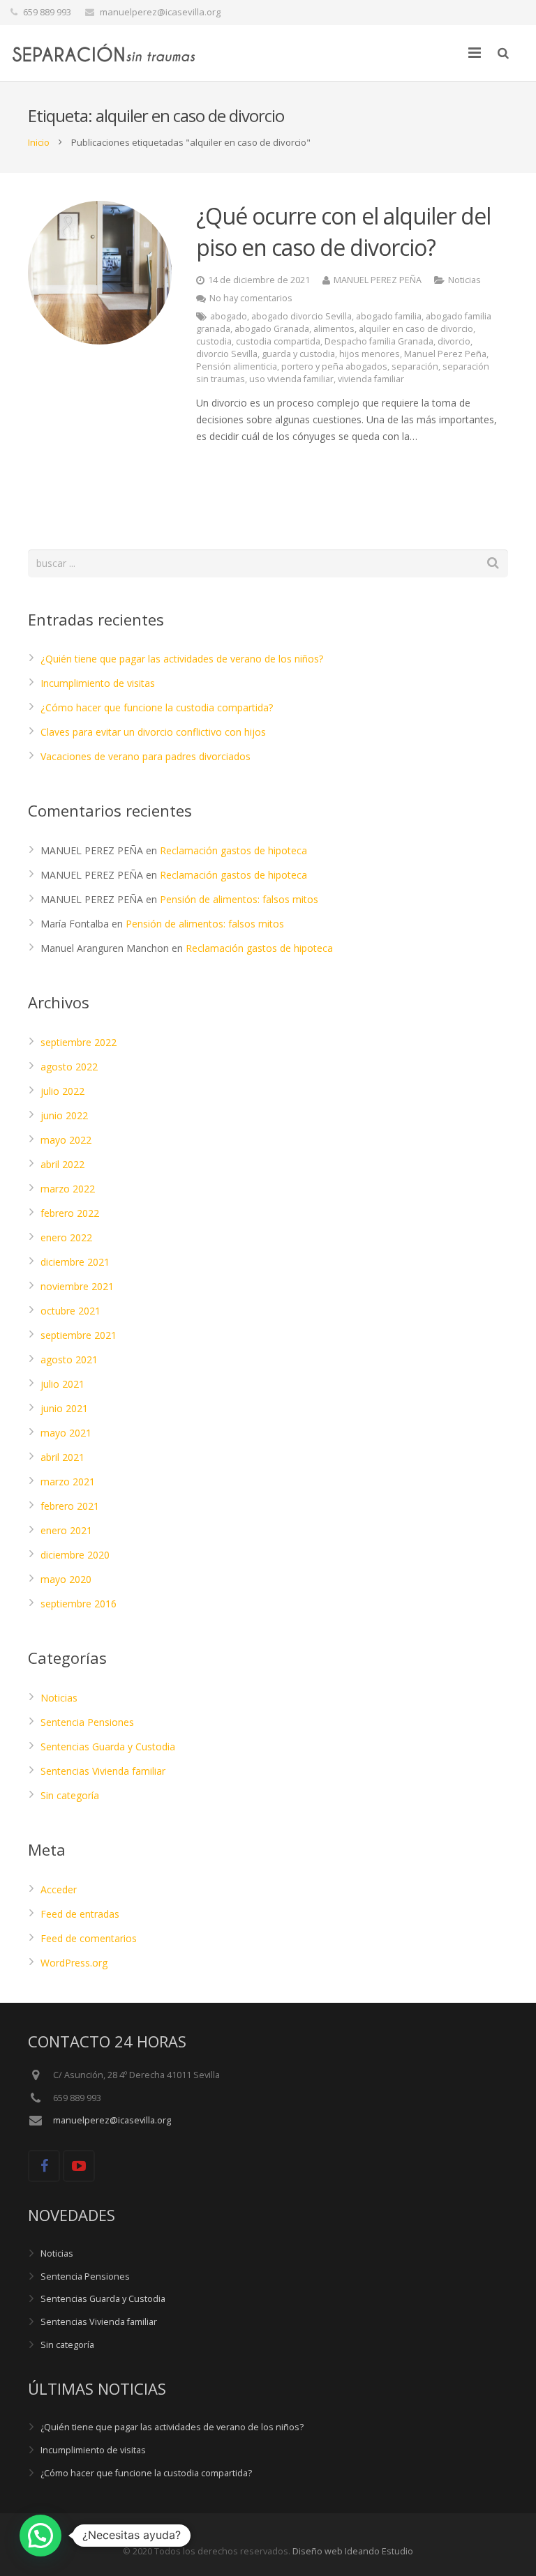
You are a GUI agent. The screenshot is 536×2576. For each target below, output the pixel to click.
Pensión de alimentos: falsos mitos (239, 899)
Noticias (464, 280)
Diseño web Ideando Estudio (353, 2551)
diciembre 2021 (75, 1262)
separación (415, 366)
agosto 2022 (69, 1067)
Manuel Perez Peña (445, 354)
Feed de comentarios (89, 1938)
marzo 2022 (68, 1189)
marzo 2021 (68, 1482)
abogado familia (389, 316)
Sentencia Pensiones (87, 1722)
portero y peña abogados (334, 366)
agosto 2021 (69, 1359)
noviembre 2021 (77, 1286)
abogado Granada (272, 329)
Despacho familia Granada (379, 341)
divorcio (454, 341)
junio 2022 (64, 1115)
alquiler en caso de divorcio (416, 329)
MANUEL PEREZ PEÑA (378, 280)
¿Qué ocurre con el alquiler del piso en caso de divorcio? (343, 232)
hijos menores (370, 354)
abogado (229, 316)
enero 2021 (66, 1530)
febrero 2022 (70, 1213)
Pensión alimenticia (237, 366)
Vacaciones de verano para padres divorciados (146, 756)
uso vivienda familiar (291, 379)
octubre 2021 (70, 1311)
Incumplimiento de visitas (98, 683)
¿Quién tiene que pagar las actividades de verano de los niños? (182, 659)
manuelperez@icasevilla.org (160, 12)
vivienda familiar (371, 379)
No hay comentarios (251, 298)
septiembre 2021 (79, 1335)
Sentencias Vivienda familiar (103, 1771)
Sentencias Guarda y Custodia (108, 1747)
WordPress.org (74, 1963)
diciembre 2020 (75, 1555)
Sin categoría (70, 1795)
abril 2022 (62, 1164)
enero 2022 (66, 1237)
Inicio (39, 142)
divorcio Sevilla (227, 354)
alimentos (334, 329)
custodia (214, 341)
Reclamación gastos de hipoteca (233, 850)
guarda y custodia (298, 354)
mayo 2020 (66, 1579)
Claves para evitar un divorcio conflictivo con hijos (153, 732)
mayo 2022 (66, 1140)
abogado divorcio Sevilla (301, 316)
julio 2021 (62, 1384)
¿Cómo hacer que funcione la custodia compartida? (157, 707)
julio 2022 (62, 1091)
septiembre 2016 (79, 1604)
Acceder (59, 1889)
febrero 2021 (70, 1506)
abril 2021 (62, 1457)
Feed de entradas (80, 1914)
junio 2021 (64, 1408)
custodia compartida (278, 341)
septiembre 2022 (79, 1042)
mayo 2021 (66, 1433)
